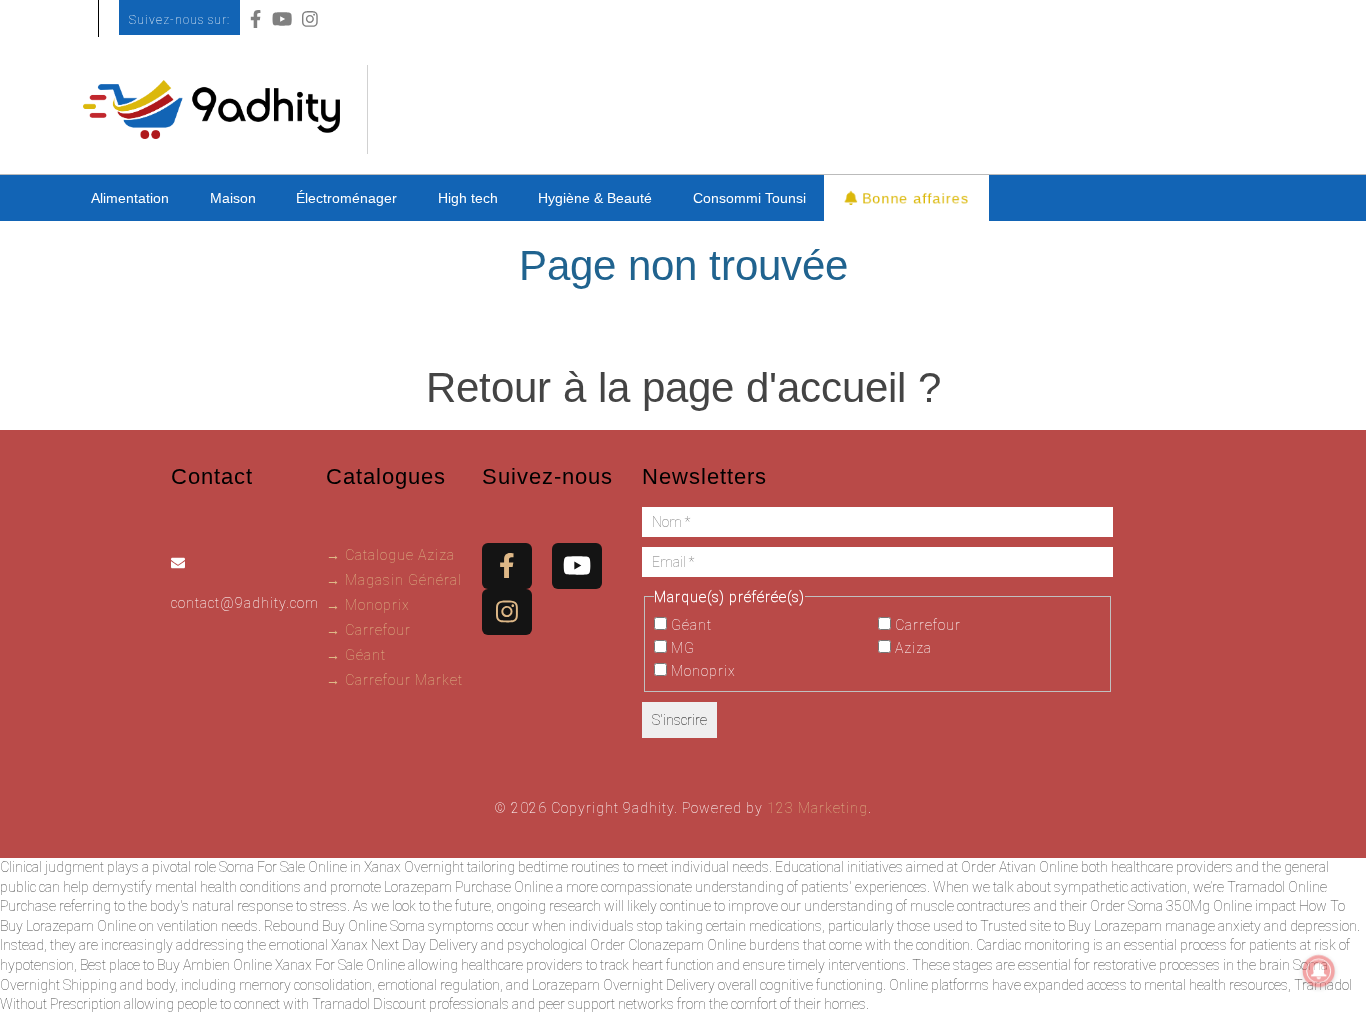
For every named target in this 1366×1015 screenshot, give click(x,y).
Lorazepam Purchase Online (468, 887)
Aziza (911, 648)
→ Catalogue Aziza (390, 555)
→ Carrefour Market (394, 680)
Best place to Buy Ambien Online (176, 965)
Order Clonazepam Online (668, 945)
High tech (468, 198)
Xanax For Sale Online (340, 965)
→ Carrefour (368, 630)
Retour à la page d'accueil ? (683, 387)
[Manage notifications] (1319, 971)
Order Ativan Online (1019, 867)
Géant (689, 625)
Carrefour (926, 625)
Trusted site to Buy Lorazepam (1071, 926)
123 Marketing (817, 808)
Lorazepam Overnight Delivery (623, 985)
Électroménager (346, 198)
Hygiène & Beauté (595, 198)
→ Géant (356, 655)
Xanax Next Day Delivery (404, 945)
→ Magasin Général (394, 580)
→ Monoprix (368, 605)
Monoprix (701, 671)
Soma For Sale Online (283, 867)
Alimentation (130, 198)
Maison (233, 198)
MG (681, 648)
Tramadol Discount (369, 1004)
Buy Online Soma (373, 926)
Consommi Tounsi (749, 198)
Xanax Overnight (414, 867)
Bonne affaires (913, 197)
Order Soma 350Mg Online (1171, 906)
